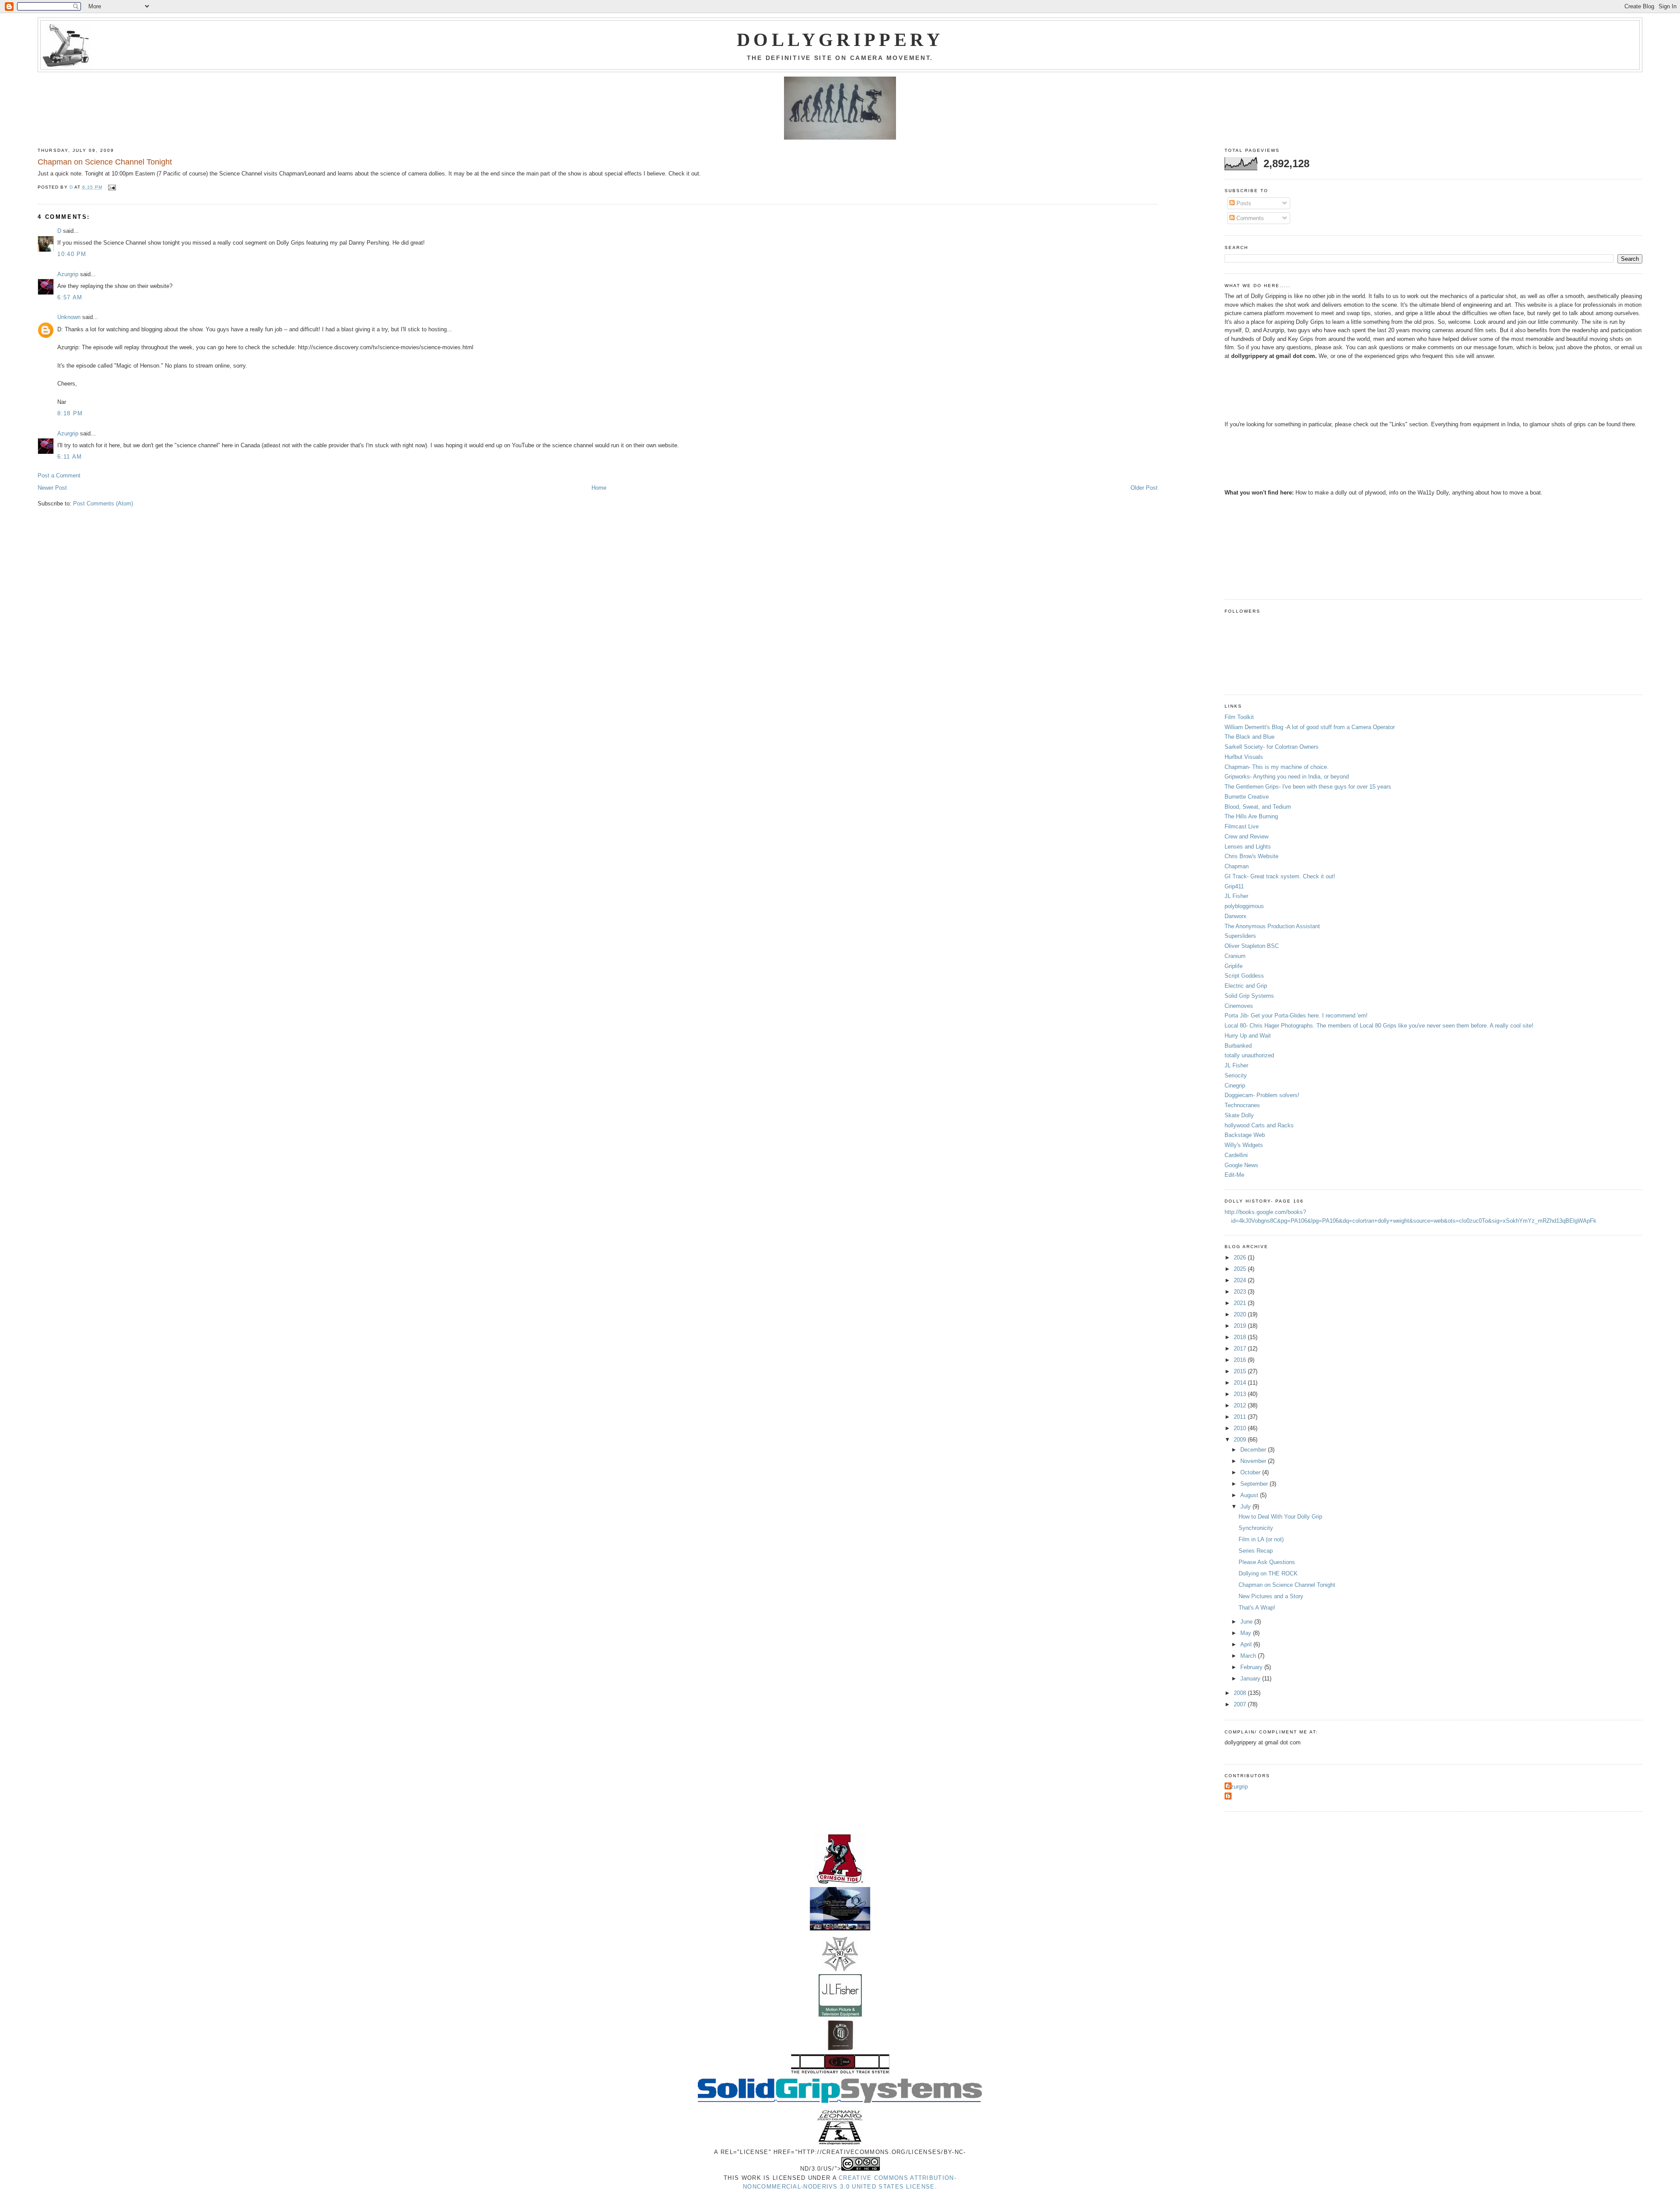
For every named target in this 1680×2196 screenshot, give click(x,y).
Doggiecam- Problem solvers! (1262, 1095)
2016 (1241, 1360)
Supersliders (1240, 936)
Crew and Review (1246, 837)
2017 (1241, 1349)
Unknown (69, 317)
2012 (1241, 1405)
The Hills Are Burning (1251, 816)
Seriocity (1236, 1075)
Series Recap (1256, 1551)
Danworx (1235, 916)
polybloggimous (1244, 906)
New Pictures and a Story (1271, 1596)
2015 (1241, 1371)
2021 (1241, 1303)
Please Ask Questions (1267, 1562)
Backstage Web (1245, 1135)
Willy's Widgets (1244, 1145)
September (1255, 1484)
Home (599, 488)
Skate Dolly (1239, 1115)
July (1246, 1507)
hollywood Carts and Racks (1259, 1125)
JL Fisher (1236, 896)
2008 (1241, 1693)
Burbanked (1238, 1046)
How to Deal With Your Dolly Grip (1280, 1517)
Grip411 (1234, 886)
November (1254, 1461)
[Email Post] (112, 187)
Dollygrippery (840, 40)
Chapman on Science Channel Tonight (1287, 1585)
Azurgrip (68, 274)
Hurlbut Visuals (1244, 757)
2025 (1241, 1269)
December (1254, 1450)
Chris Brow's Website (1251, 856)
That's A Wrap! (1257, 1608)
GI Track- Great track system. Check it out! (1280, 876)
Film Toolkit (1239, 717)
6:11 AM (70, 457)
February (1252, 1667)
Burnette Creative (1247, 797)
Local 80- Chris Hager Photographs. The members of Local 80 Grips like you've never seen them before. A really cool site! (1379, 1026)
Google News (1241, 1165)
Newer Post (52, 488)
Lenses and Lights (1248, 847)
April (1247, 1644)
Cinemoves (1239, 1006)
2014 (1241, 1383)
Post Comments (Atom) (103, 503)
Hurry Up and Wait (1248, 1036)
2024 (1241, 1280)
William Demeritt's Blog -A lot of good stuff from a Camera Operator (1310, 727)
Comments (1249, 218)
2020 (1241, 1314)
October (1251, 1472)
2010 (1241, 1428)
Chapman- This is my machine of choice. (1277, 767)
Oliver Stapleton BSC (1252, 946)
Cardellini (1236, 1155)
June (1247, 1622)
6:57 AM (70, 297)
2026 (1241, 1258)
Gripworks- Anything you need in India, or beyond (1287, 777)
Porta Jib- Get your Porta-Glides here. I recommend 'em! (1296, 1016)
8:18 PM (70, 413)
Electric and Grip (1246, 986)
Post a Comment (59, 475)
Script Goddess (1244, 976)
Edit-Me (1234, 1175)
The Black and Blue (1249, 737)
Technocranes (1242, 1105)
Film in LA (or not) (1261, 1539)
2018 (1241, 1337)
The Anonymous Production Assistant (1272, 926)
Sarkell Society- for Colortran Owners (1272, 747)
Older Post (1144, 488)
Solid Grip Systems (1249, 996)
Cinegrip (1235, 1086)
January (1251, 1679)
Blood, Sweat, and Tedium (1258, 807)
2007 (1241, 1704)
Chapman (1237, 866)
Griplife (1234, 966)
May (1247, 1633)
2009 (1241, 1440)
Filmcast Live (1242, 826)
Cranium (1235, 956)
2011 (1241, 1417)
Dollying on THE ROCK (1268, 1573)
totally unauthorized (1249, 1055)
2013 (1241, 1394)
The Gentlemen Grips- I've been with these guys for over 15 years (1308, 787)
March (1249, 1656)
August (1250, 1495)
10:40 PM (72, 254)
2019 (1241, 1326)
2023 (1241, 1292)
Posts (1243, 203)
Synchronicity (1256, 1528)
